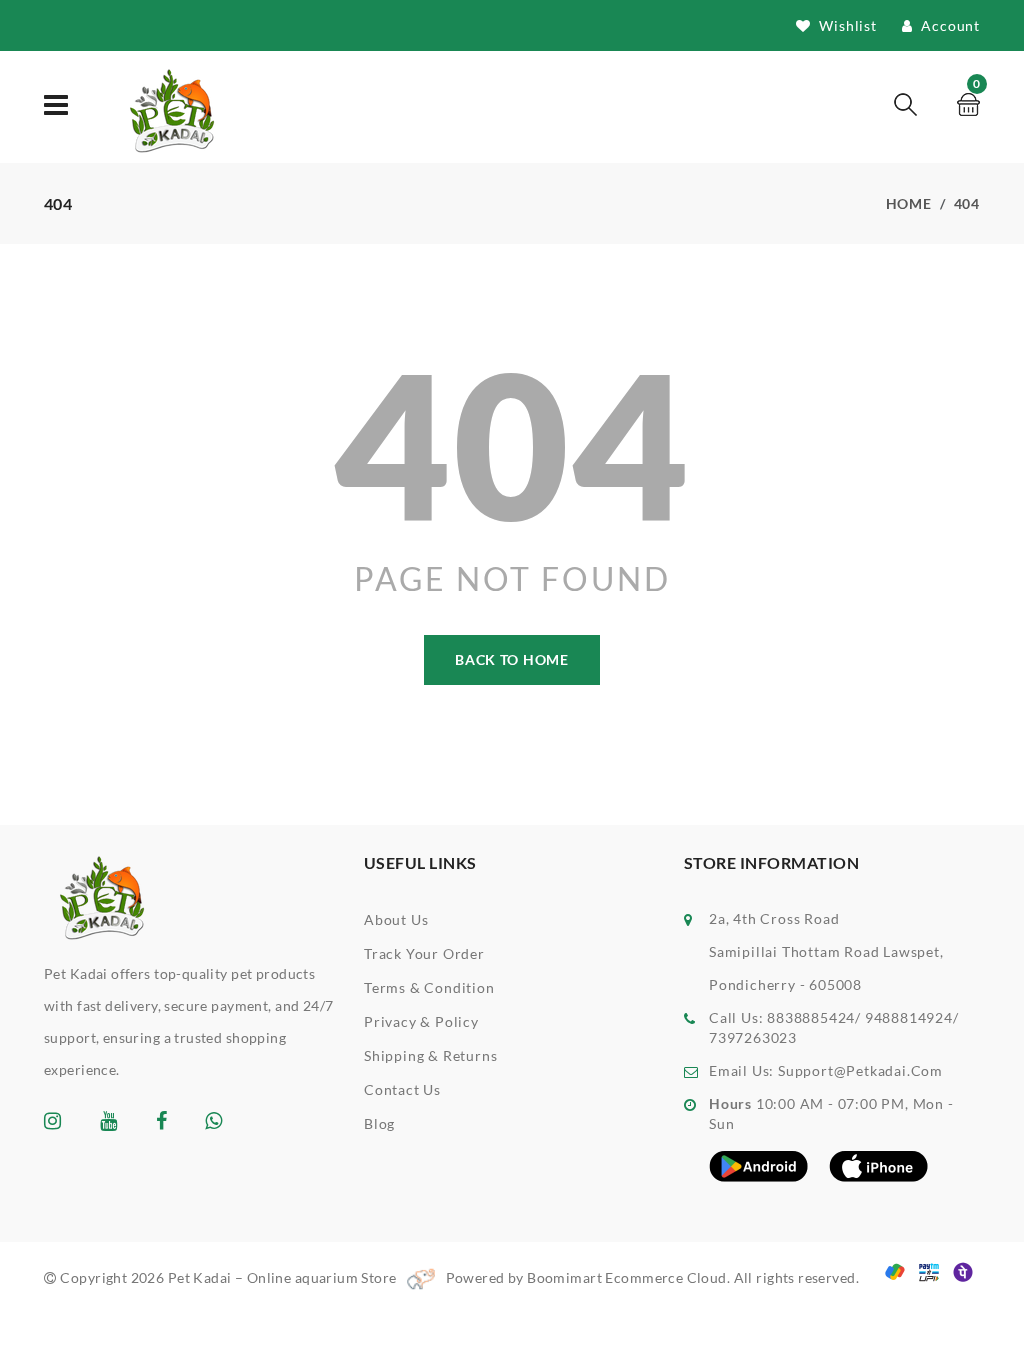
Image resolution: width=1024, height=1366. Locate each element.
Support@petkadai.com (860, 1070)
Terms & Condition (429, 987)
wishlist (846, 25)
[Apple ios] (879, 1165)
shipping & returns (430, 1055)
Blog (379, 1123)
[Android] (759, 1165)
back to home (511, 659)
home (909, 203)
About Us (396, 919)
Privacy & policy (421, 1021)
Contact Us (402, 1089)
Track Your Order (424, 953)
